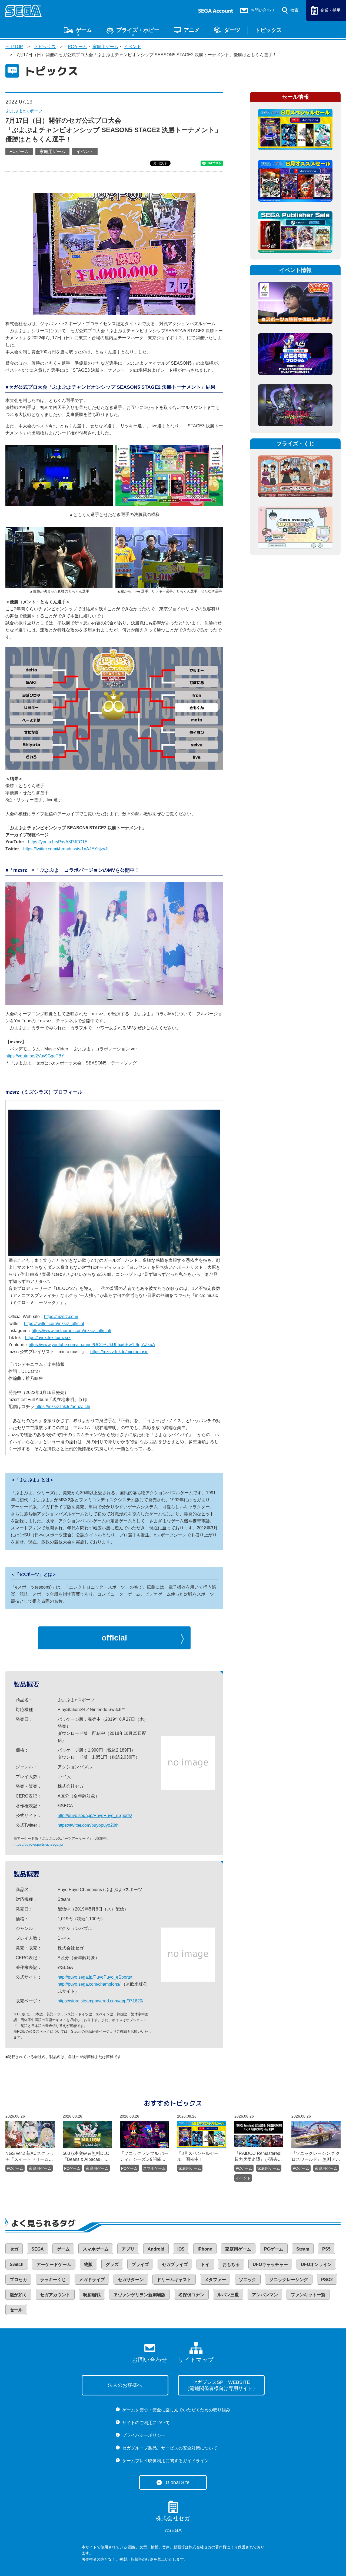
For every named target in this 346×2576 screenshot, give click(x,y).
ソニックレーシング (289, 2280)
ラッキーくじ (53, 2280)
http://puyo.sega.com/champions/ (89, 1984)
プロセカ (18, 2280)
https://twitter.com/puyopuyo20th (88, 1825)
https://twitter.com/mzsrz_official (54, 1324)
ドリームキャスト (174, 2280)
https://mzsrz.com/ (61, 1317)
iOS (181, 2249)
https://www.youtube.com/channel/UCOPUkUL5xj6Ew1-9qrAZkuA (92, 1345)
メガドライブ (92, 2280)
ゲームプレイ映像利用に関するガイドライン (165, 2461)
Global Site (178, 2482)
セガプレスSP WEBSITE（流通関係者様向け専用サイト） (221, 2385)
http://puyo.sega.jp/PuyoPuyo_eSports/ (95, 1815)
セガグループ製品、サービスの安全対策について (170, 2448)
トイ (205, 2264)
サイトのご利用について (146, 2423)
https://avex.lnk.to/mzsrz (48, 1338)
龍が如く (18, 2295)
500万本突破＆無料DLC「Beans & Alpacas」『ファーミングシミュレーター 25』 (86, 2157)
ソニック (248, 2280)
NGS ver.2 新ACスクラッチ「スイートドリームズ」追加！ (30, 2157)
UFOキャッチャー (270, 2264)
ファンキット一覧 (308, 2295)
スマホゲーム (154, 2168)
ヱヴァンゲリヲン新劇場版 (139, 2295)
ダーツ (232, 30)
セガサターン (131, 2280)
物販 (88, 2264)
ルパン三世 (228, 2295)
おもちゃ (231, 2264)
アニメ (192, 30)
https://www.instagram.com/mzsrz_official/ (71, 1331)
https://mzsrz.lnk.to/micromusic (119, 1352)
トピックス (268, 30)
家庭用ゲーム (105, 47)
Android (156, 2249)
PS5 (326, 2249)
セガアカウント (55, 2295)
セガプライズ (175, 2264)
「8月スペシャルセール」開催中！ (198, 2156)
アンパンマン (265, 2295)
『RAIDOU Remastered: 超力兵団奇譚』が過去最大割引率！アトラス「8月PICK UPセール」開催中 (258, 2157)
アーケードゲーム (54, 2264)
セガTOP (14, 47)
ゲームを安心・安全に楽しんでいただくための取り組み (176, 2410)
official (114, 1638)
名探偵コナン (191, 2295)
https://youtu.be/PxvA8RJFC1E (58, 842)
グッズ (112, 2264)
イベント (132, 47)
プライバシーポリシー (144, 2435)
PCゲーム (77, 47)
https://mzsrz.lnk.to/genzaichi (63, 1407)
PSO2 (327, 2280)
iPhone (205, 2249)
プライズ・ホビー (138, 30)
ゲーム (84, 30)
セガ (14, 2249)
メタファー (215, 2280)
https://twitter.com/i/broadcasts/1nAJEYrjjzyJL (66, 849)
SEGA (38, 2249)
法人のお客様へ (125, 2385)
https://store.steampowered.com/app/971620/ (100, 2001)
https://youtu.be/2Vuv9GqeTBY (35, 1056)
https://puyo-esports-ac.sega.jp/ (38, 1844)
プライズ (140, 2264)
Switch (17, 2264)
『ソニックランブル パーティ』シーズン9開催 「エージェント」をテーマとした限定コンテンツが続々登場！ (144, 2157)
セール (16, 2310)
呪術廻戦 (92, 2295)
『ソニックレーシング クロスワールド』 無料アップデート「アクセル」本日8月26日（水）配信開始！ (316, 2157)
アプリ (128, 2249)
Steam (303, 2249)
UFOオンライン (316, 2264)
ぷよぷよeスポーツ (24, 111)
